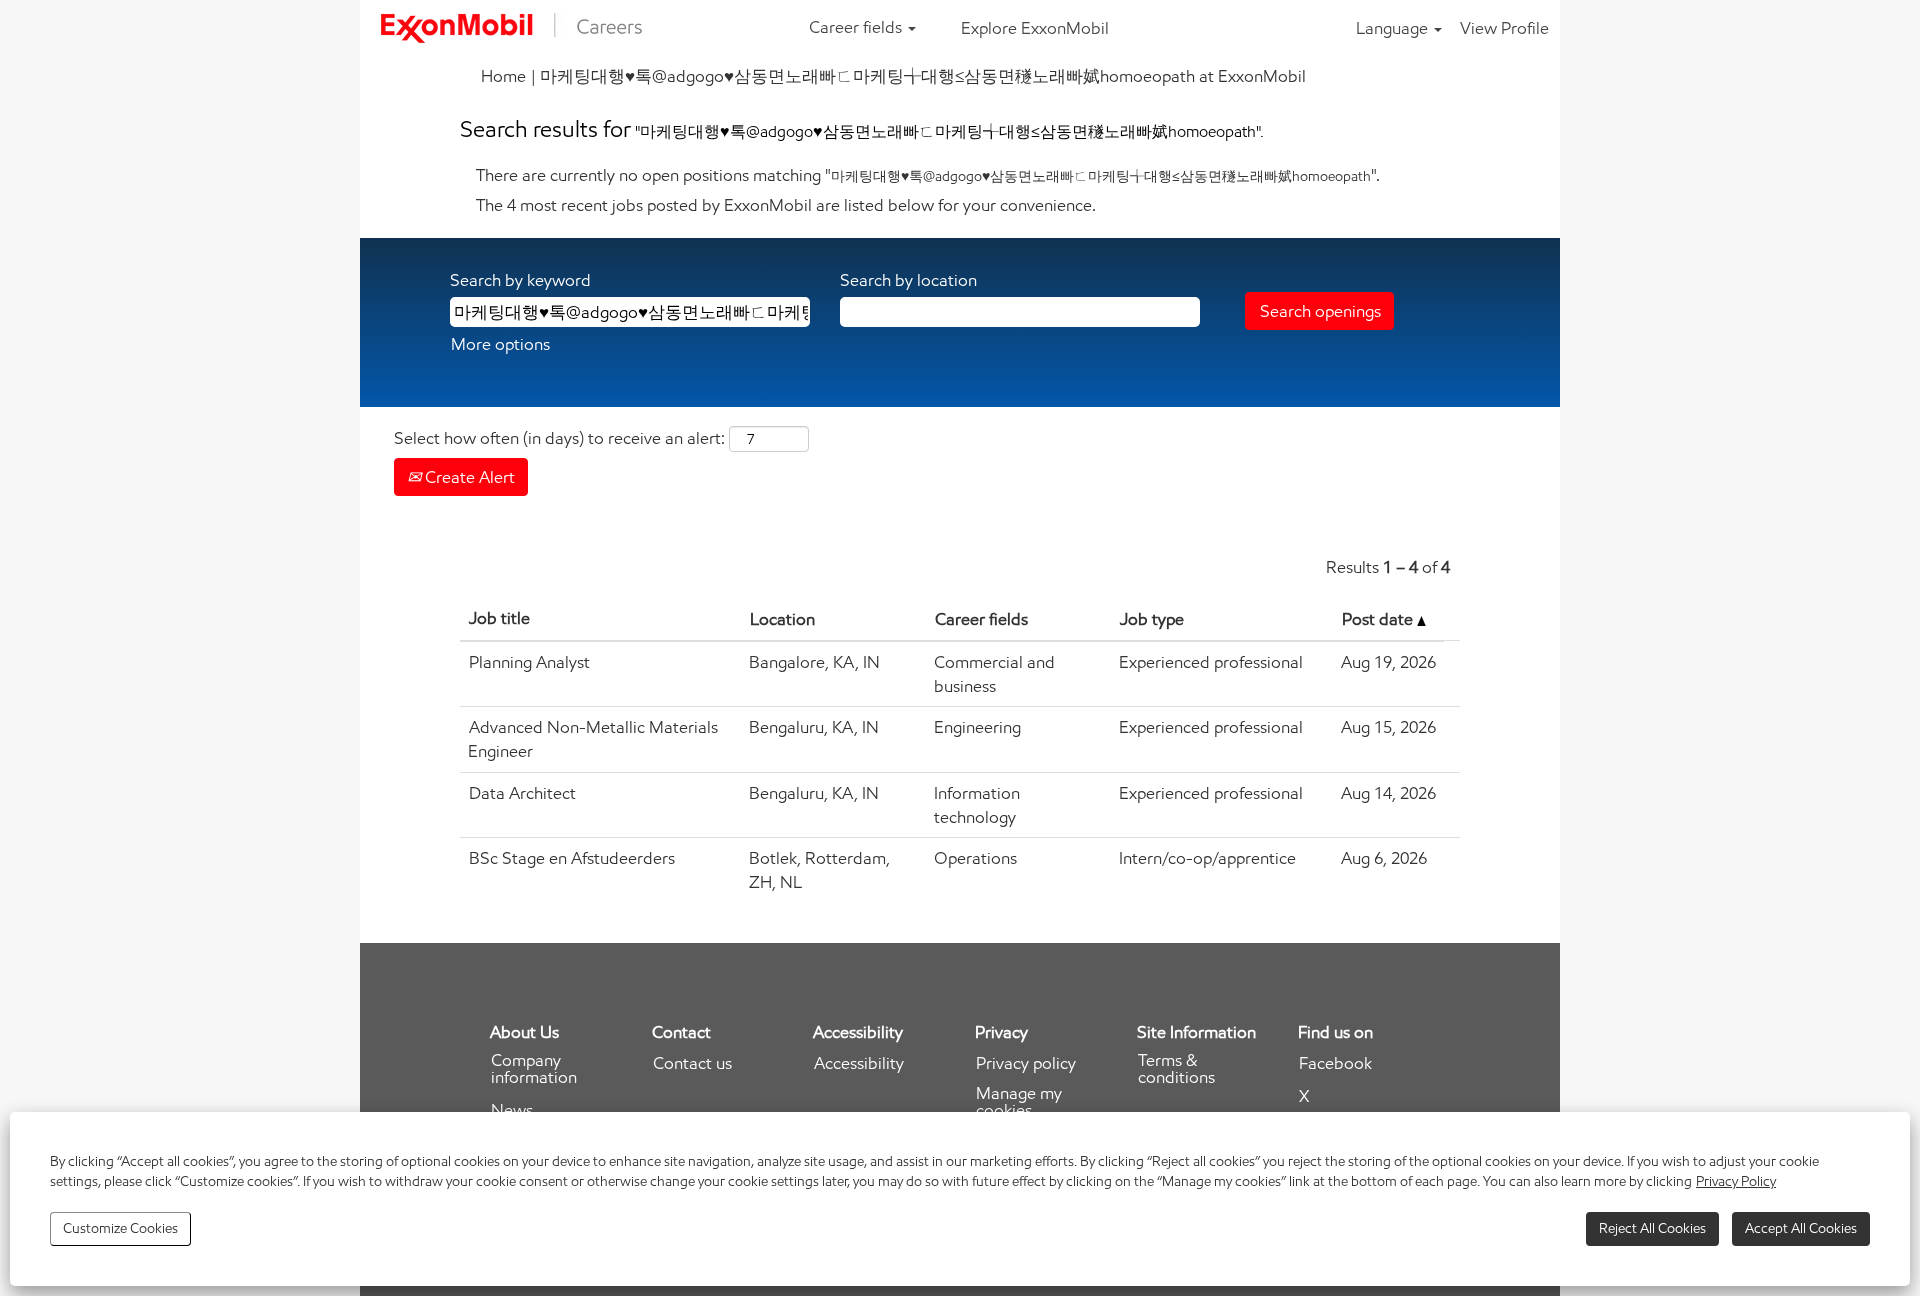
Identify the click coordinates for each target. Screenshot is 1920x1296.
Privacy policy (1026, 1063)
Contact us (692, 1063)
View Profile (1504, 28)
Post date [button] (1379, 619)
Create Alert (468, 477)
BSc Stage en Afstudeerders (572, 858)
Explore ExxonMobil (1035, 28)
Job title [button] (499, 618)
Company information (534, 1069)
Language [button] (1394, 28)
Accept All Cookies (1801, 1228)
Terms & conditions (1176, 1069)
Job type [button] (1152, 619)
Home (503, 76)
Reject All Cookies (1652, 1228)
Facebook (1335, 1063)
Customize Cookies (120, 1228)
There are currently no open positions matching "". (928, 175)
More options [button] (500, 344)
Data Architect (522, 793)
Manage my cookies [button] (1019, 1102)
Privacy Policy (1736, 1181)
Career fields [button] (857, 27)
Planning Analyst (529, 662)
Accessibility (859, 1063)
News (512, 1110)
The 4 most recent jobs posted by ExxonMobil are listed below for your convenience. (786, 205)
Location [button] (782, 619)
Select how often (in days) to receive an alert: (559, 438)
